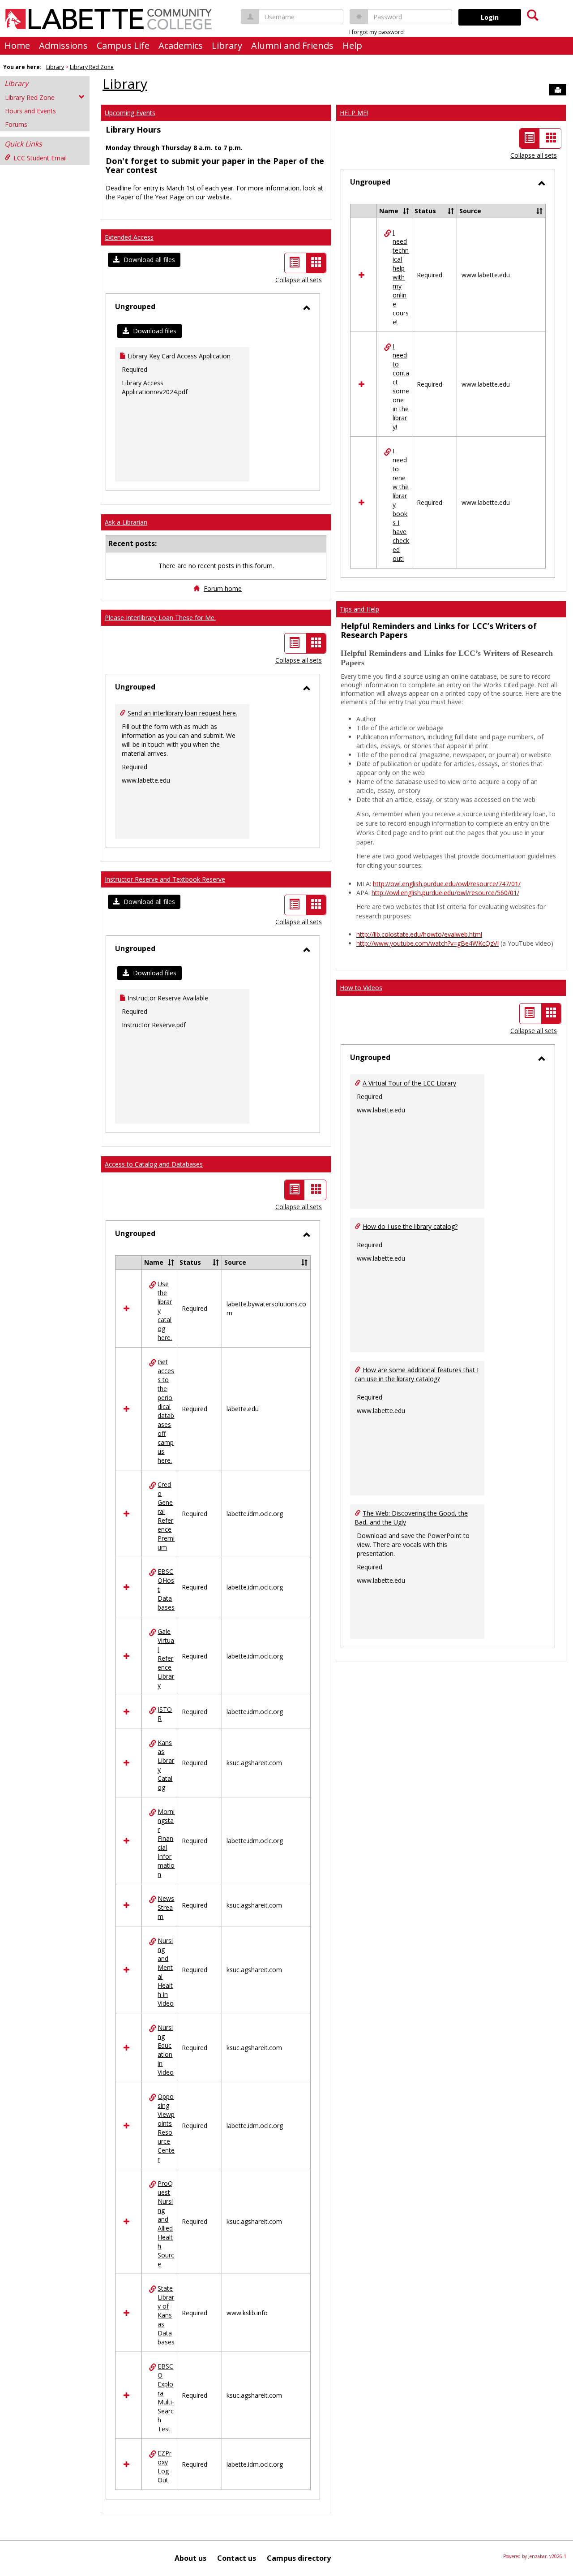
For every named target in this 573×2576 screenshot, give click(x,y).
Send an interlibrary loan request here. (182, 713)
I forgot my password (376, 32)
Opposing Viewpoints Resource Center (166, 2128)
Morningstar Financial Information (166, 1843)
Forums (16, 124)
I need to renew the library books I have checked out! (401, 505)
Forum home (223, 588)
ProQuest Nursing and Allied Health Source (166, 2224)
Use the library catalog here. (165, 1311)
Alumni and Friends (292, 45)
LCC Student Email (40, 158)
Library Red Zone (92, 67)
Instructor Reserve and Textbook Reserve (165, 879)
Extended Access (129, 237)
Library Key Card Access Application (179, 356)
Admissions (63, 45)
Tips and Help (359, 609)
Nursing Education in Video (166, 2050)
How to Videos (361, 988)
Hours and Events (30, 111)
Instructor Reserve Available (168, 998)
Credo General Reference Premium (166, 1516)
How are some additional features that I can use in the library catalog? (417, 1374)
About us (190, 2558)
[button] (144, 260)
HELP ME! (354, 113)
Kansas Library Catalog (166, 1765)
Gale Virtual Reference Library (166, 1658)
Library (227, 45)
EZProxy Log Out (165, 2466)
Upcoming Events (130, 113)
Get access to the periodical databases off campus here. (166, 1411)
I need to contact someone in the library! (401, 386)
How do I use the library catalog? (410, 1226)
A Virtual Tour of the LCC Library (409, 1083)
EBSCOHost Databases (166, 1589)
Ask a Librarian (126, 522)
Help (352, 45)
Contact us (237, 2558)
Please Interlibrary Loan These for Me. (160, 618)
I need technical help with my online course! (401, 277)
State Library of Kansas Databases (166, 2315)
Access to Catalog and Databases (154, 1164)
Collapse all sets (299, 280)
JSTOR (165, 1714)
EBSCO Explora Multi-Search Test (166, 2397)
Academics (181, 45)
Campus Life (123, 45)
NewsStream (166, 1907)
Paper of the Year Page (151, 197)
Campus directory (299, 2558)
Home (17, 45)
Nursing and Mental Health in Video (166, 1972)
